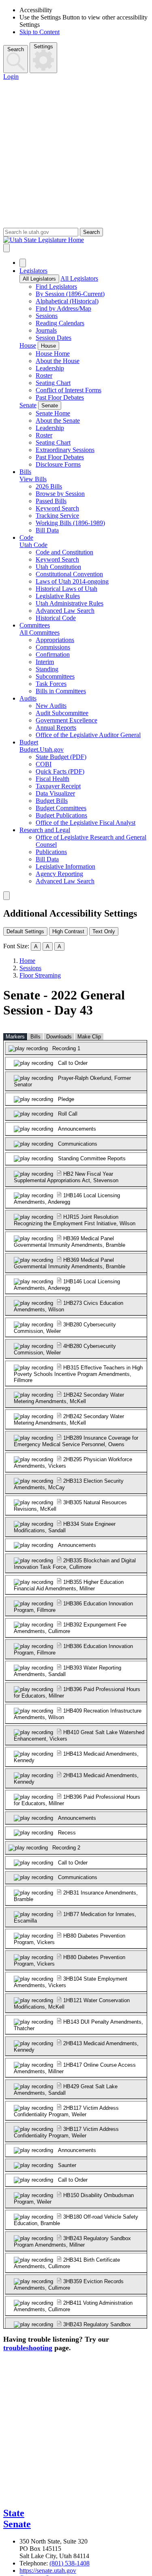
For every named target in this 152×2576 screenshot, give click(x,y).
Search (16, 49)
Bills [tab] (35, 1037)
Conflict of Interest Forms (69, 390)
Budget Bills (52, 801)
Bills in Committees (61, 691)
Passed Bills (51, 501)
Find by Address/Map (63, 308)
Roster (44, 375)
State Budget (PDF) (61, 757)
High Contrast (68, 931)
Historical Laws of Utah (66, 589)
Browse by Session (60, 494)
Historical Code (56, 618)
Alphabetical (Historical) (67, 301)
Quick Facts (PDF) (60, 771)
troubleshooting (28, 2348)
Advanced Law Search (65, 611)
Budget (29, 742)
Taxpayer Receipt (58, 786)
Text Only (104, 931)
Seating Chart (53, 383)
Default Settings (25, 931)
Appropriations (55, 640)
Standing (47, 669)
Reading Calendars (60, 323)
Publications (51, 852)
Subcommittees (55, 676)
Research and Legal (45, 830)
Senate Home (53, 413)
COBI (44, 764)
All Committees (40, 633)
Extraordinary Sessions (65, 450)
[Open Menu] (6, 248)
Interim (45, 662)
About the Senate (58, 421)
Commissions (53, 647)
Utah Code (33, 545)
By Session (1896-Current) (70, 294)
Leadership (50, 368)
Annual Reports (56, 728)
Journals (46, 330)
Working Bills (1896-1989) (70, 523)
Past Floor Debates (60, 397)
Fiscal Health (52, 779)
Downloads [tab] (59, 1037)
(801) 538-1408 (70, 2563)
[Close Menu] (23, 263)
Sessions (47, 316)
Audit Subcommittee (62, 713)
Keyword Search (57, 508)
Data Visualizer (55, 793)
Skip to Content (40, 32)
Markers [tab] (15, 1037)
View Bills (33, 479)
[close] (6, 896)
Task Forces (51, 684)
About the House (58, 361)
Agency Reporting (59, 874)
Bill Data (47, 530)
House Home (53, 354)
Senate (28, 405)
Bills (25, 472)
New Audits (51, 706)
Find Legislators (56, 287)
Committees (35, 625)
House (28, 345)
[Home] (76, 240)
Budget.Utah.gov (42, 749)
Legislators (33, 271)
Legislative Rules (58, 596)
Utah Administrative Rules (70, 603)
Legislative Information (65, 866)
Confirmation (53, 654)
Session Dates (54, 338)
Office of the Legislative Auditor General (88, 735)
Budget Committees (61, 808)
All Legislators (39, 279)
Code (26, 537)
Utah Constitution (58, 567)
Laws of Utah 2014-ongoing (72, 581)
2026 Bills (49, 486)
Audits (28, 698)
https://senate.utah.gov (48, 2571)
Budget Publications (61, 815)
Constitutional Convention (69, 574)
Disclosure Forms (58, 464)
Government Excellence (66, 720)
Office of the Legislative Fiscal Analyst (86, 823)
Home (27, 961)
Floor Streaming (40, 975)
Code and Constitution (64, 552)
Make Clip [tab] (89, 1037)
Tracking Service (57, 516)
